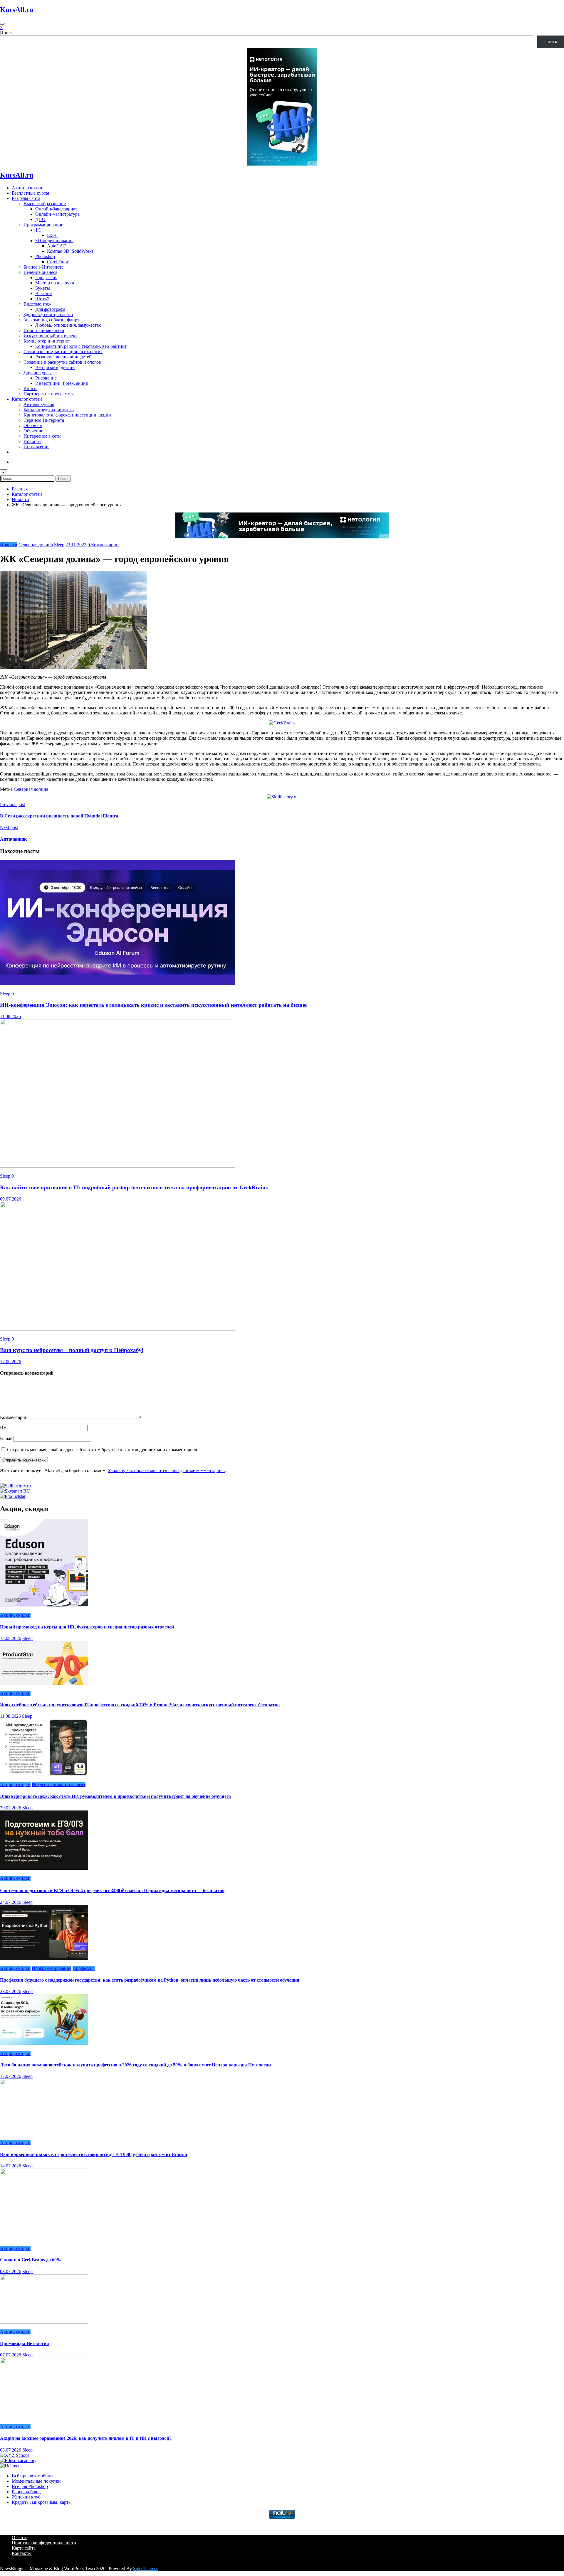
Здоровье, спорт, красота (48, 315)
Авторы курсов (39, 404)
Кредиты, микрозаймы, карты (42, 2502)
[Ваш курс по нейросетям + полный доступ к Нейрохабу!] (117, 1329)
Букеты (43, 288)
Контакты (22, 2553)
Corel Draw (58, 262)
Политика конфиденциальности (44, 2543)
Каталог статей (27, 399)
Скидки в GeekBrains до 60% (31, 2260)
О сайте (20, 2537)
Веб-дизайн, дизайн (55, 367)
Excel (52, 235)
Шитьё (42, 299)
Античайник (13, 839)
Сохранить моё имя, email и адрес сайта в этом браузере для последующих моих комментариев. (103, 1450)
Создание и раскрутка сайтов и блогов (62, 362)
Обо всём (33, 425)
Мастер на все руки (55, 283)
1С (38, 230)
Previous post (12, 804)
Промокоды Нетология (25, 2343)
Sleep (59, 545)
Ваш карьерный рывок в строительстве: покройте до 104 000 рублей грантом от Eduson (94, 2154)
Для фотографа (50, 309)
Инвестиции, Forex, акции (62, 383)
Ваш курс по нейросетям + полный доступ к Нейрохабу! (72, 1350)
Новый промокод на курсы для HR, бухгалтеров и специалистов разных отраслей (87, 1627)
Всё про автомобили (32, 2476)
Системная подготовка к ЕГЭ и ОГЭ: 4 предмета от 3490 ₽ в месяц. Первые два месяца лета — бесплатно (112, 1890)
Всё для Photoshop (30, 2486)
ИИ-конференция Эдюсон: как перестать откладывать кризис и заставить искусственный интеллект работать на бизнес (154, 1005)
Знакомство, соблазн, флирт (51, 320)
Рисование (46, 378)
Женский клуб (26, 2497)
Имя (5, 1428)
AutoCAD (57, 246)
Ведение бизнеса (40, 272)
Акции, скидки (27, 188)
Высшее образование (45, 204)
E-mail (7, 1438)
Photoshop (45, 256)
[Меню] (2, 24)
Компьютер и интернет (47, 341)
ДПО (40, 219)
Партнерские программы (49, 394)
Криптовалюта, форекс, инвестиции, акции (67, 415)
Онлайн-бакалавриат (56, 209)
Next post (9, 827)
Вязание (43, 293)
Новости (32, 441)
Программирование (43, 225)
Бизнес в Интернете (43, 267)
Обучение (33, 431)
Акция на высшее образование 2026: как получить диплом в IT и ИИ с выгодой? (86, 2438)
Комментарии (14, 1417)
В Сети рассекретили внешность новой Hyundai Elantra (59, 816)
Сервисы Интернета (44, 420)
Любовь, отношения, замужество (68, 325)
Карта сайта (24, 2548)
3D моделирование (54, 241)
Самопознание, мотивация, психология (63, 351)
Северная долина (36, 545)
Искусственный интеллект (50, 336)
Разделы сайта (26, 198)
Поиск (6, 33)
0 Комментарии (103, 545)
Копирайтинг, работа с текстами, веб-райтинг (81, 346)
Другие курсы (38, 373)
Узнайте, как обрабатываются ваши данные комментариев (166, 1470)
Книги (30, 388)
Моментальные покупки (36, 2481)
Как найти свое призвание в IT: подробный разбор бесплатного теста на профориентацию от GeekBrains (134, 1187)
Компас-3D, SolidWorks (70, 251)
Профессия (46, 278)
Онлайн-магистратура (57, 214)
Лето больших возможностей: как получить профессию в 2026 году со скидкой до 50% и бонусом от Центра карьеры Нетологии (135, 2065)
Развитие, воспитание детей (63, 357)
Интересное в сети (42, 436)
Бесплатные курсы (30, 193)
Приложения (36, 447)
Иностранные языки (44, 330)
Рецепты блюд (26, 2492)
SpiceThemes (146, 2569)
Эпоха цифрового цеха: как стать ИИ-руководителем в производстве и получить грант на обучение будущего (115, 1796)
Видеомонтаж (37, 304)
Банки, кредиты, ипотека (49, 410)
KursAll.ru (17, 10)
